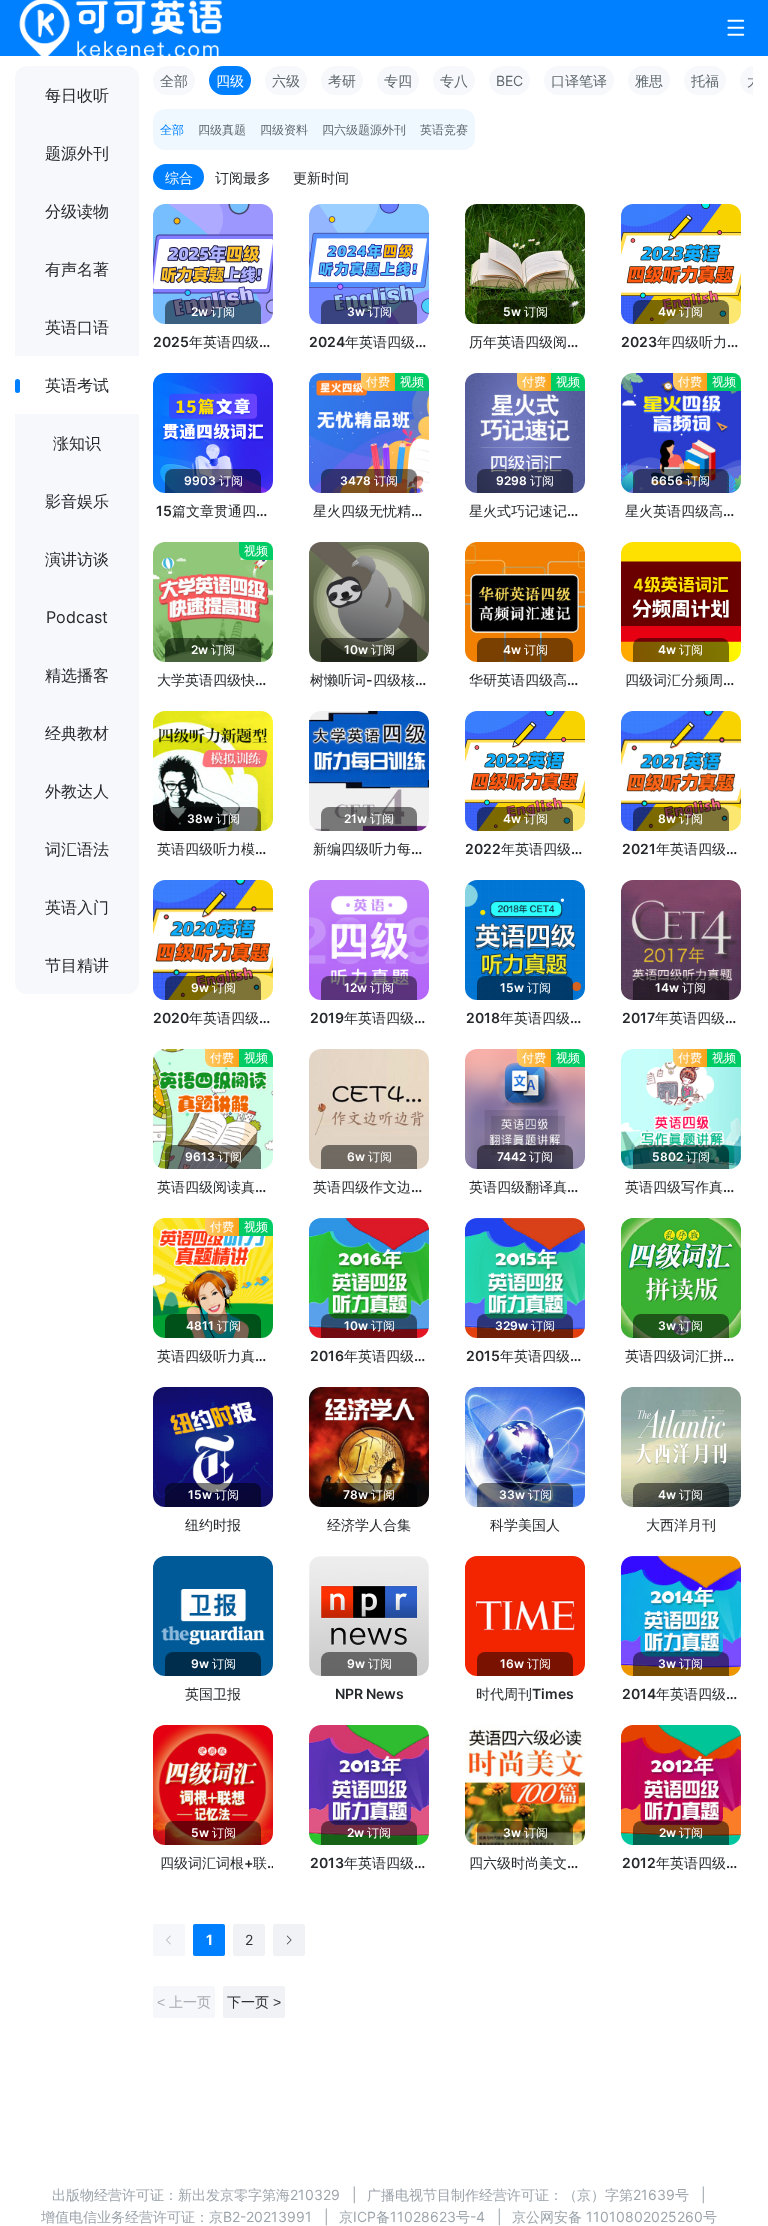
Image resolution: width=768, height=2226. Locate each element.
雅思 (649, 80)
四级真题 (222, 129)
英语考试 (77, 385)
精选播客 (77, 675)
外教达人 (77, 791)
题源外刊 (77, 153)
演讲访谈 (77, 559)
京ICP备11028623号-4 (412, 2216)
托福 (705, 80)
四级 (230, 80)
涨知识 (77, 443)
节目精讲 (77, 965)
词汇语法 (77, 849)
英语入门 (77, 907)
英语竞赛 (444, 129)
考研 (342, 80)
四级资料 (284, 129)
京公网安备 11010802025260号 (614, 2216)
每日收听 (77, 95)
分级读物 (77, 211)
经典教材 (77, 733)
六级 (286, 80)
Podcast (77, 617)
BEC (509, 80)
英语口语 (77, 327)
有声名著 (77, 269)
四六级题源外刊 (364, 129)
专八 (454, 80)
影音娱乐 (77, 501)
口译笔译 (579, 80)
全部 (174, 80)
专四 (398, 80)
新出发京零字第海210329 (259, 2194)
